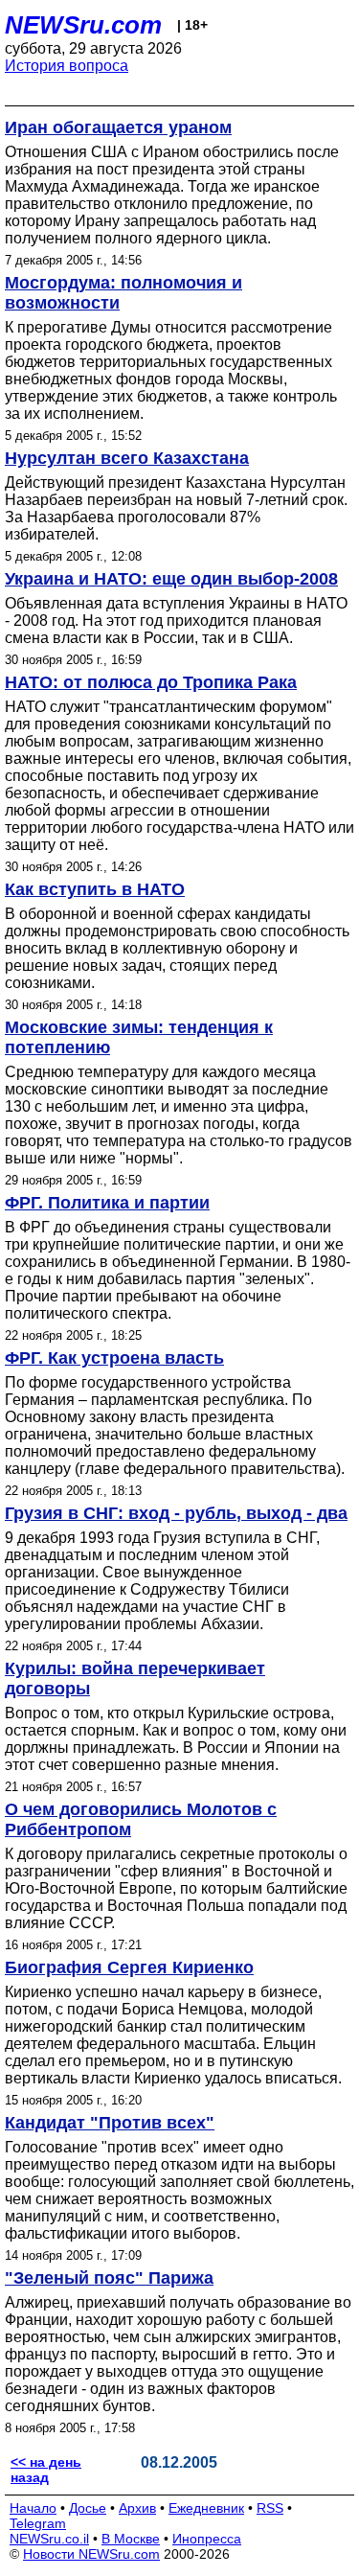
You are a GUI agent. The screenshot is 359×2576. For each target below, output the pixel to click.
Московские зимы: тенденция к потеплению (139, 1037)
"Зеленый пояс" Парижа (109, 2278)
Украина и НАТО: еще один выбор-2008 (171, 579)
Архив (137, 2508)
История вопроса (67, 66)
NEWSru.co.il (49, 2539)
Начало (33, 2508)
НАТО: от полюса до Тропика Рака (151, 682)
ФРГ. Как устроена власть (114, 1358)
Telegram (38, 2523)
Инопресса (207, 2539)
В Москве (131, 2539)
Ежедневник (206, 2508)
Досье (88, 2508)
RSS (270, 2508)
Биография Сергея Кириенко (129, 1967)
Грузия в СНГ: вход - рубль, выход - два (176, 1513)
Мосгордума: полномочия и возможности (123, 293)
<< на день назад (46, 2470)
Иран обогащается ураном (118, 127)
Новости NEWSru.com (91, 2554)
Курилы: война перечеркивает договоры (135, 1679)
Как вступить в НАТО (95, 889)
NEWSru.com (83, 25)
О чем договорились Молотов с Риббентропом (141, 1819)
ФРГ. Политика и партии (107, 1203)
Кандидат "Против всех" (110, 2123)
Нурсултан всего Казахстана (127, 458)
